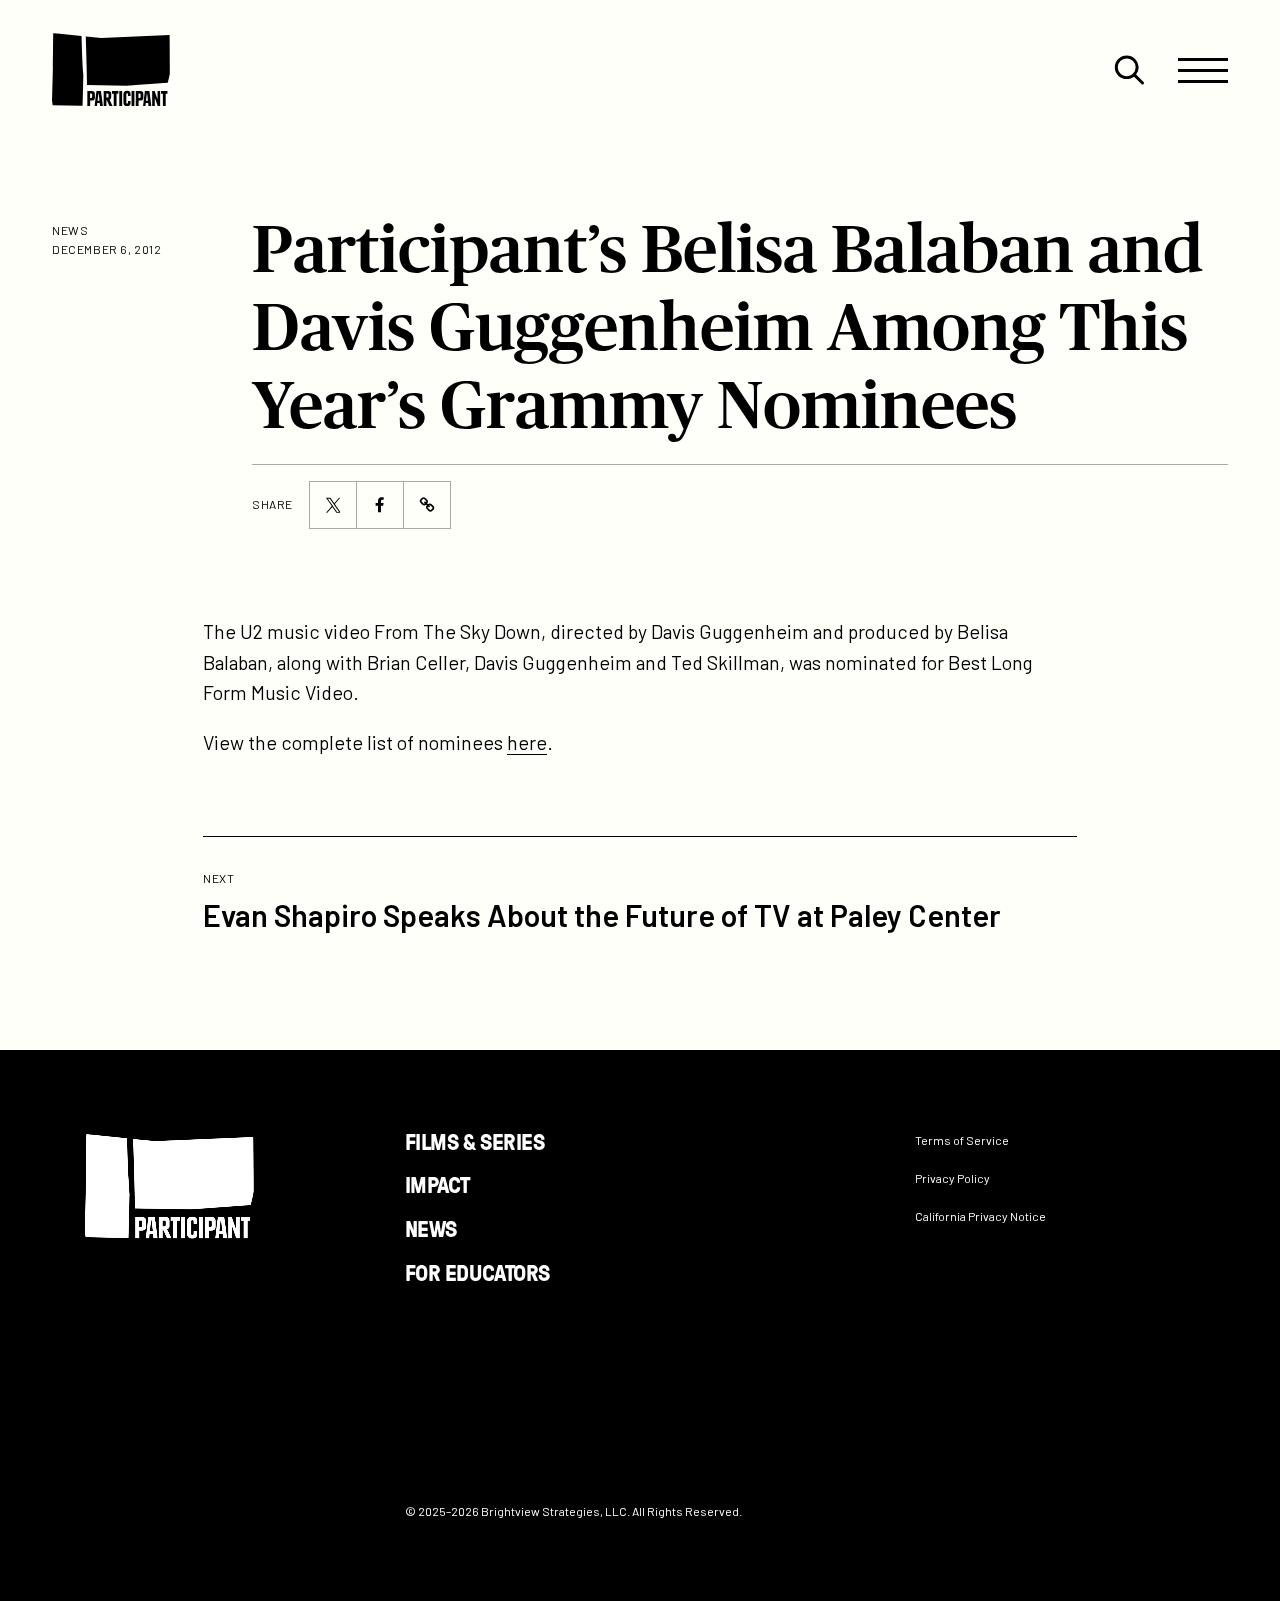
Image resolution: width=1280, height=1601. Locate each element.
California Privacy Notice (980, 1216)
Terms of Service (962, 1140)
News (431, 1228)
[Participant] (111, 70)
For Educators (477, 1271)
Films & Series (475, 1141)
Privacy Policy (952, 1178)
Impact (437, 1184)
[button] (1129, 70)
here (527, 742)
